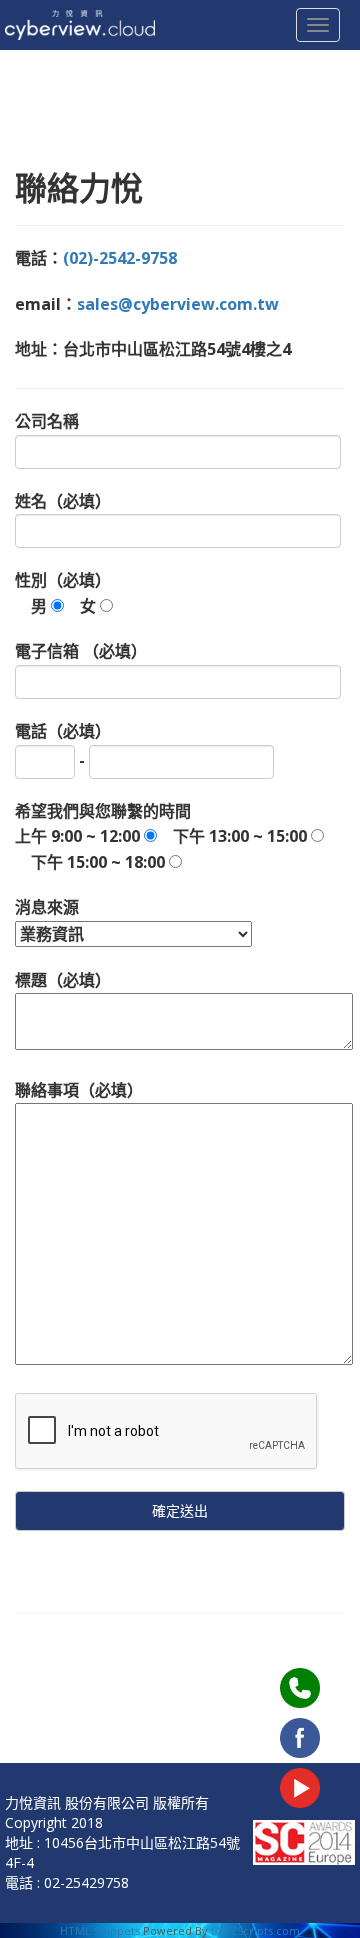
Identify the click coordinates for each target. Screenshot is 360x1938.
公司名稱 (47, 421)
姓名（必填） (63, 501)
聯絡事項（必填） (79, 1090)
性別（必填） (63, 593)
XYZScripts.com (258, 1930)
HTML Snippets (100, 1930)
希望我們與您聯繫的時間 (161, 836)
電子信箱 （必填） (81, 651)
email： (147, 304)
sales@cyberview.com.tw (178, 304)
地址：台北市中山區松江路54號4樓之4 (153, 349)
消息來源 (47, 907)
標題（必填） (63, 980)
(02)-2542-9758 (120, 258)
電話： (96, 258)
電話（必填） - (63, 745)
